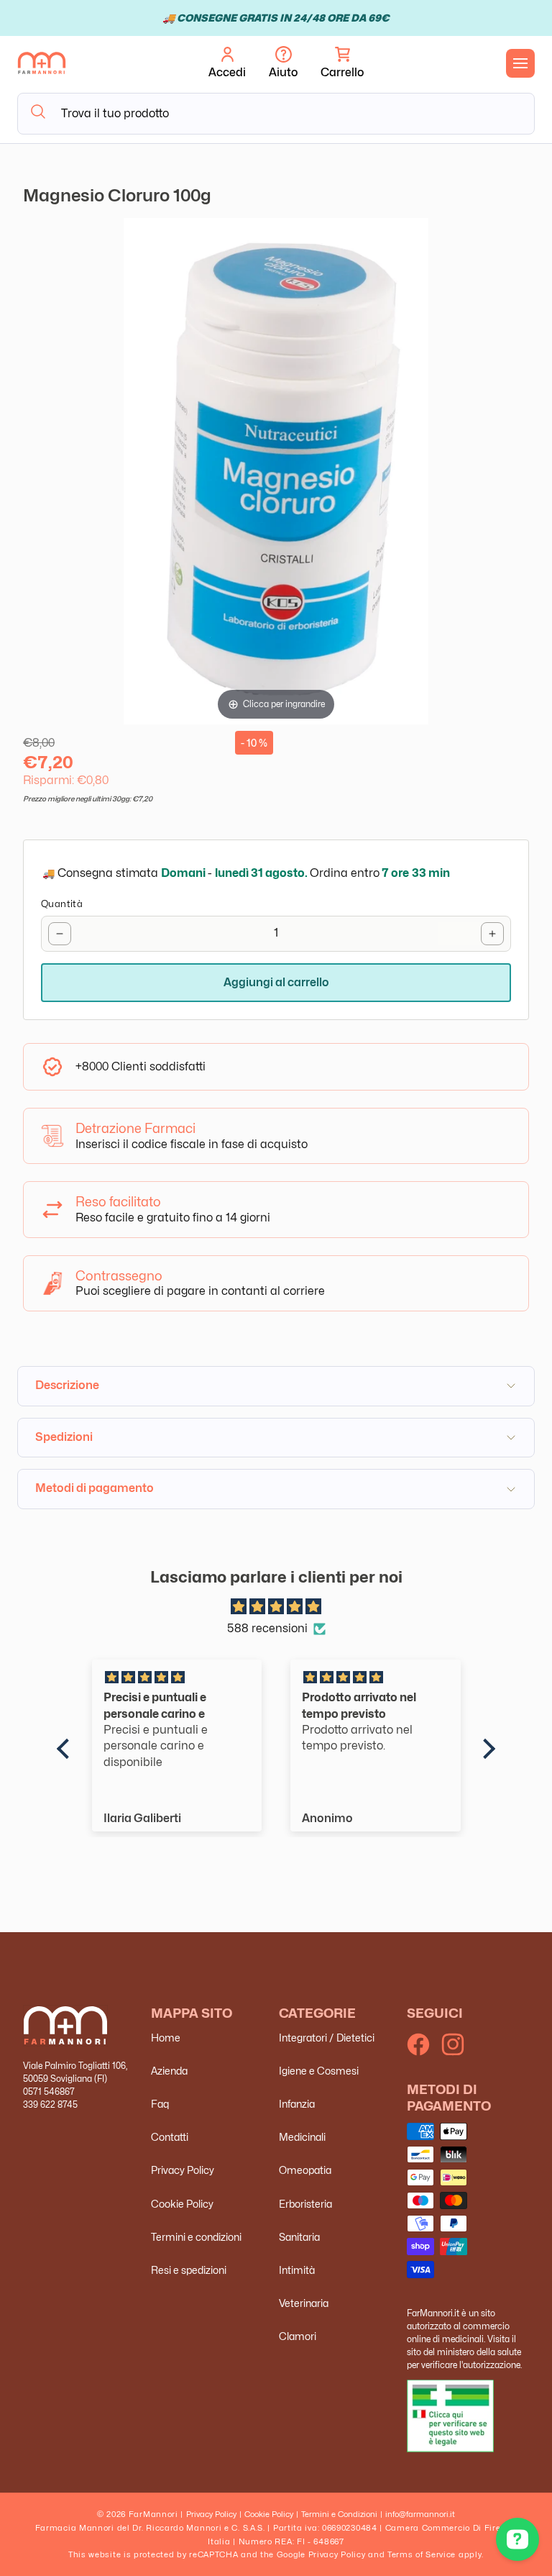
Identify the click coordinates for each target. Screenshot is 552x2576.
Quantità (62, 904)
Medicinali (302, 2137)
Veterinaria (304, 2303)
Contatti (170, 2137)
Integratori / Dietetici (327, 2038)
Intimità (297, 2270)
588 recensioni (267, 1628)
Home (166, 2038)
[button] (342, 63)
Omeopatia (305, 2170)
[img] (276, 1607)
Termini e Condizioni (339, 2514)
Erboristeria (305, 2204)
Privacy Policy (183, 2170)
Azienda (169, 2071)
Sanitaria (299, 2237)
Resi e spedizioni (189, 2270)
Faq (160, 2104)
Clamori (298, 2336)
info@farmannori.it (420, 2514)
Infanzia (297, 2104)
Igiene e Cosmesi (319, 2071)
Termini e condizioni (196, 2237)
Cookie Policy (182, 2204)
